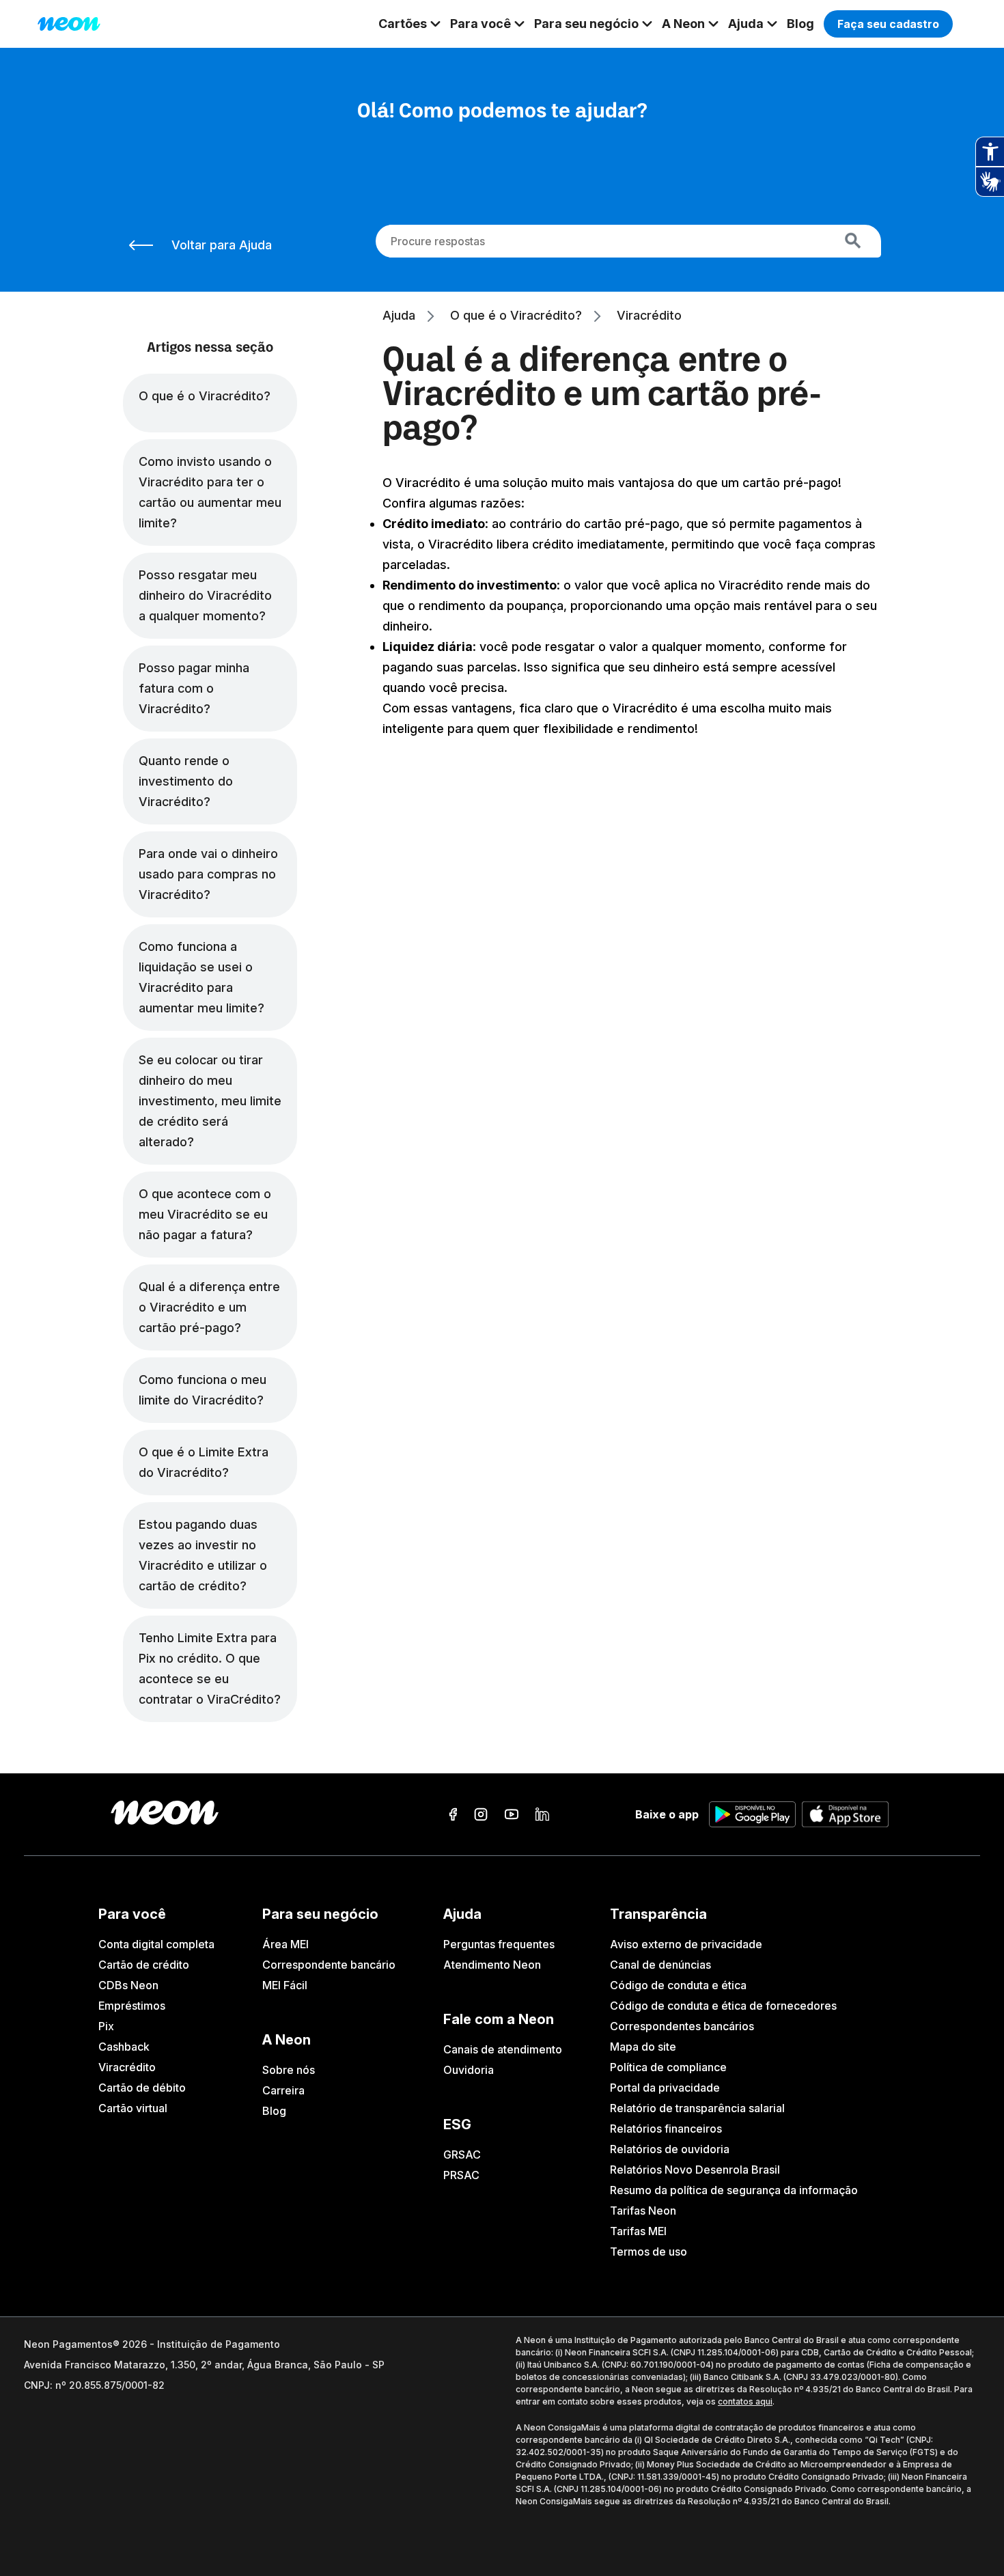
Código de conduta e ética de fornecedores (723, 2006)
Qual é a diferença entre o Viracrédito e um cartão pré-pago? (209, 1307)
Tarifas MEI (638, 2231)
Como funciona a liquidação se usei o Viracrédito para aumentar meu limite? (201, 977)
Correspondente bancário (329, 1965)
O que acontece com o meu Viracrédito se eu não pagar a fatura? (205, 1214)
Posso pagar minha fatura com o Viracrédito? (194, 688)
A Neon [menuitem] (683, 24)
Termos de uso (649, 2252)
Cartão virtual (133, 2108)
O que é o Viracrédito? (205, 396)
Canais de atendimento (503, 2049)
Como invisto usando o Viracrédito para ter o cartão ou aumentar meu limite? (210, 492)
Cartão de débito (142, 2088)
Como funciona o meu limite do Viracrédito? (203, 1390)
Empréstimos (132, 2006)
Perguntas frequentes (499, 1944)
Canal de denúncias (660, 1965)
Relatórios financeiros (666, 2129)
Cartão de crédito (144, 1965)
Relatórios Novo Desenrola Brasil (695, 2170)
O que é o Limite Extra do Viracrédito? (204, 1462)
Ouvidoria (469, 2070)
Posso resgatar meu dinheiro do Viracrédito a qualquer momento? (205, 595)
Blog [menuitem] (800, 24)
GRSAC (462, 2155)
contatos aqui (745, 2401)
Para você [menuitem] (480, 24)
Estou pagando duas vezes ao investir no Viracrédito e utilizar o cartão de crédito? (203, 1555)
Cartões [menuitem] (403, 24)
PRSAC (461, 2175)
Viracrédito (127, 2067)
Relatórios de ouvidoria (670, 2149)
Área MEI (285, 1944)
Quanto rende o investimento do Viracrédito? (186, 781)
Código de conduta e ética (678, 1985)
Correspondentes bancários (682, 2026)
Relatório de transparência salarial (697, 2108)
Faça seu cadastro (888, 24)
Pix (106, 2026)
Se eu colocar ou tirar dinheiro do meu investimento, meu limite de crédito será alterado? (210, 1101)
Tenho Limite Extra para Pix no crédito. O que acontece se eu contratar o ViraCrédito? (210, 1668)
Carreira (283, 2090)
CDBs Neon (128, 1985)
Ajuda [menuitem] (746, 24)
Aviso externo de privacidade (686, 1944)
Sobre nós (289, 2070)
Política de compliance (668, 2067)
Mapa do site (643, 2047)
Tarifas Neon (643, 2211)
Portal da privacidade (665, 2088)
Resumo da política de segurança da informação (734, 2190)
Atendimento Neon (492, 1965)
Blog (274, 2111)
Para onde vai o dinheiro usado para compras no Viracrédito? (208, 874)
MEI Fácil (285, 1985)
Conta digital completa (156, 1944)
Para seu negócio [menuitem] (586, 24)
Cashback (124, 2047)
